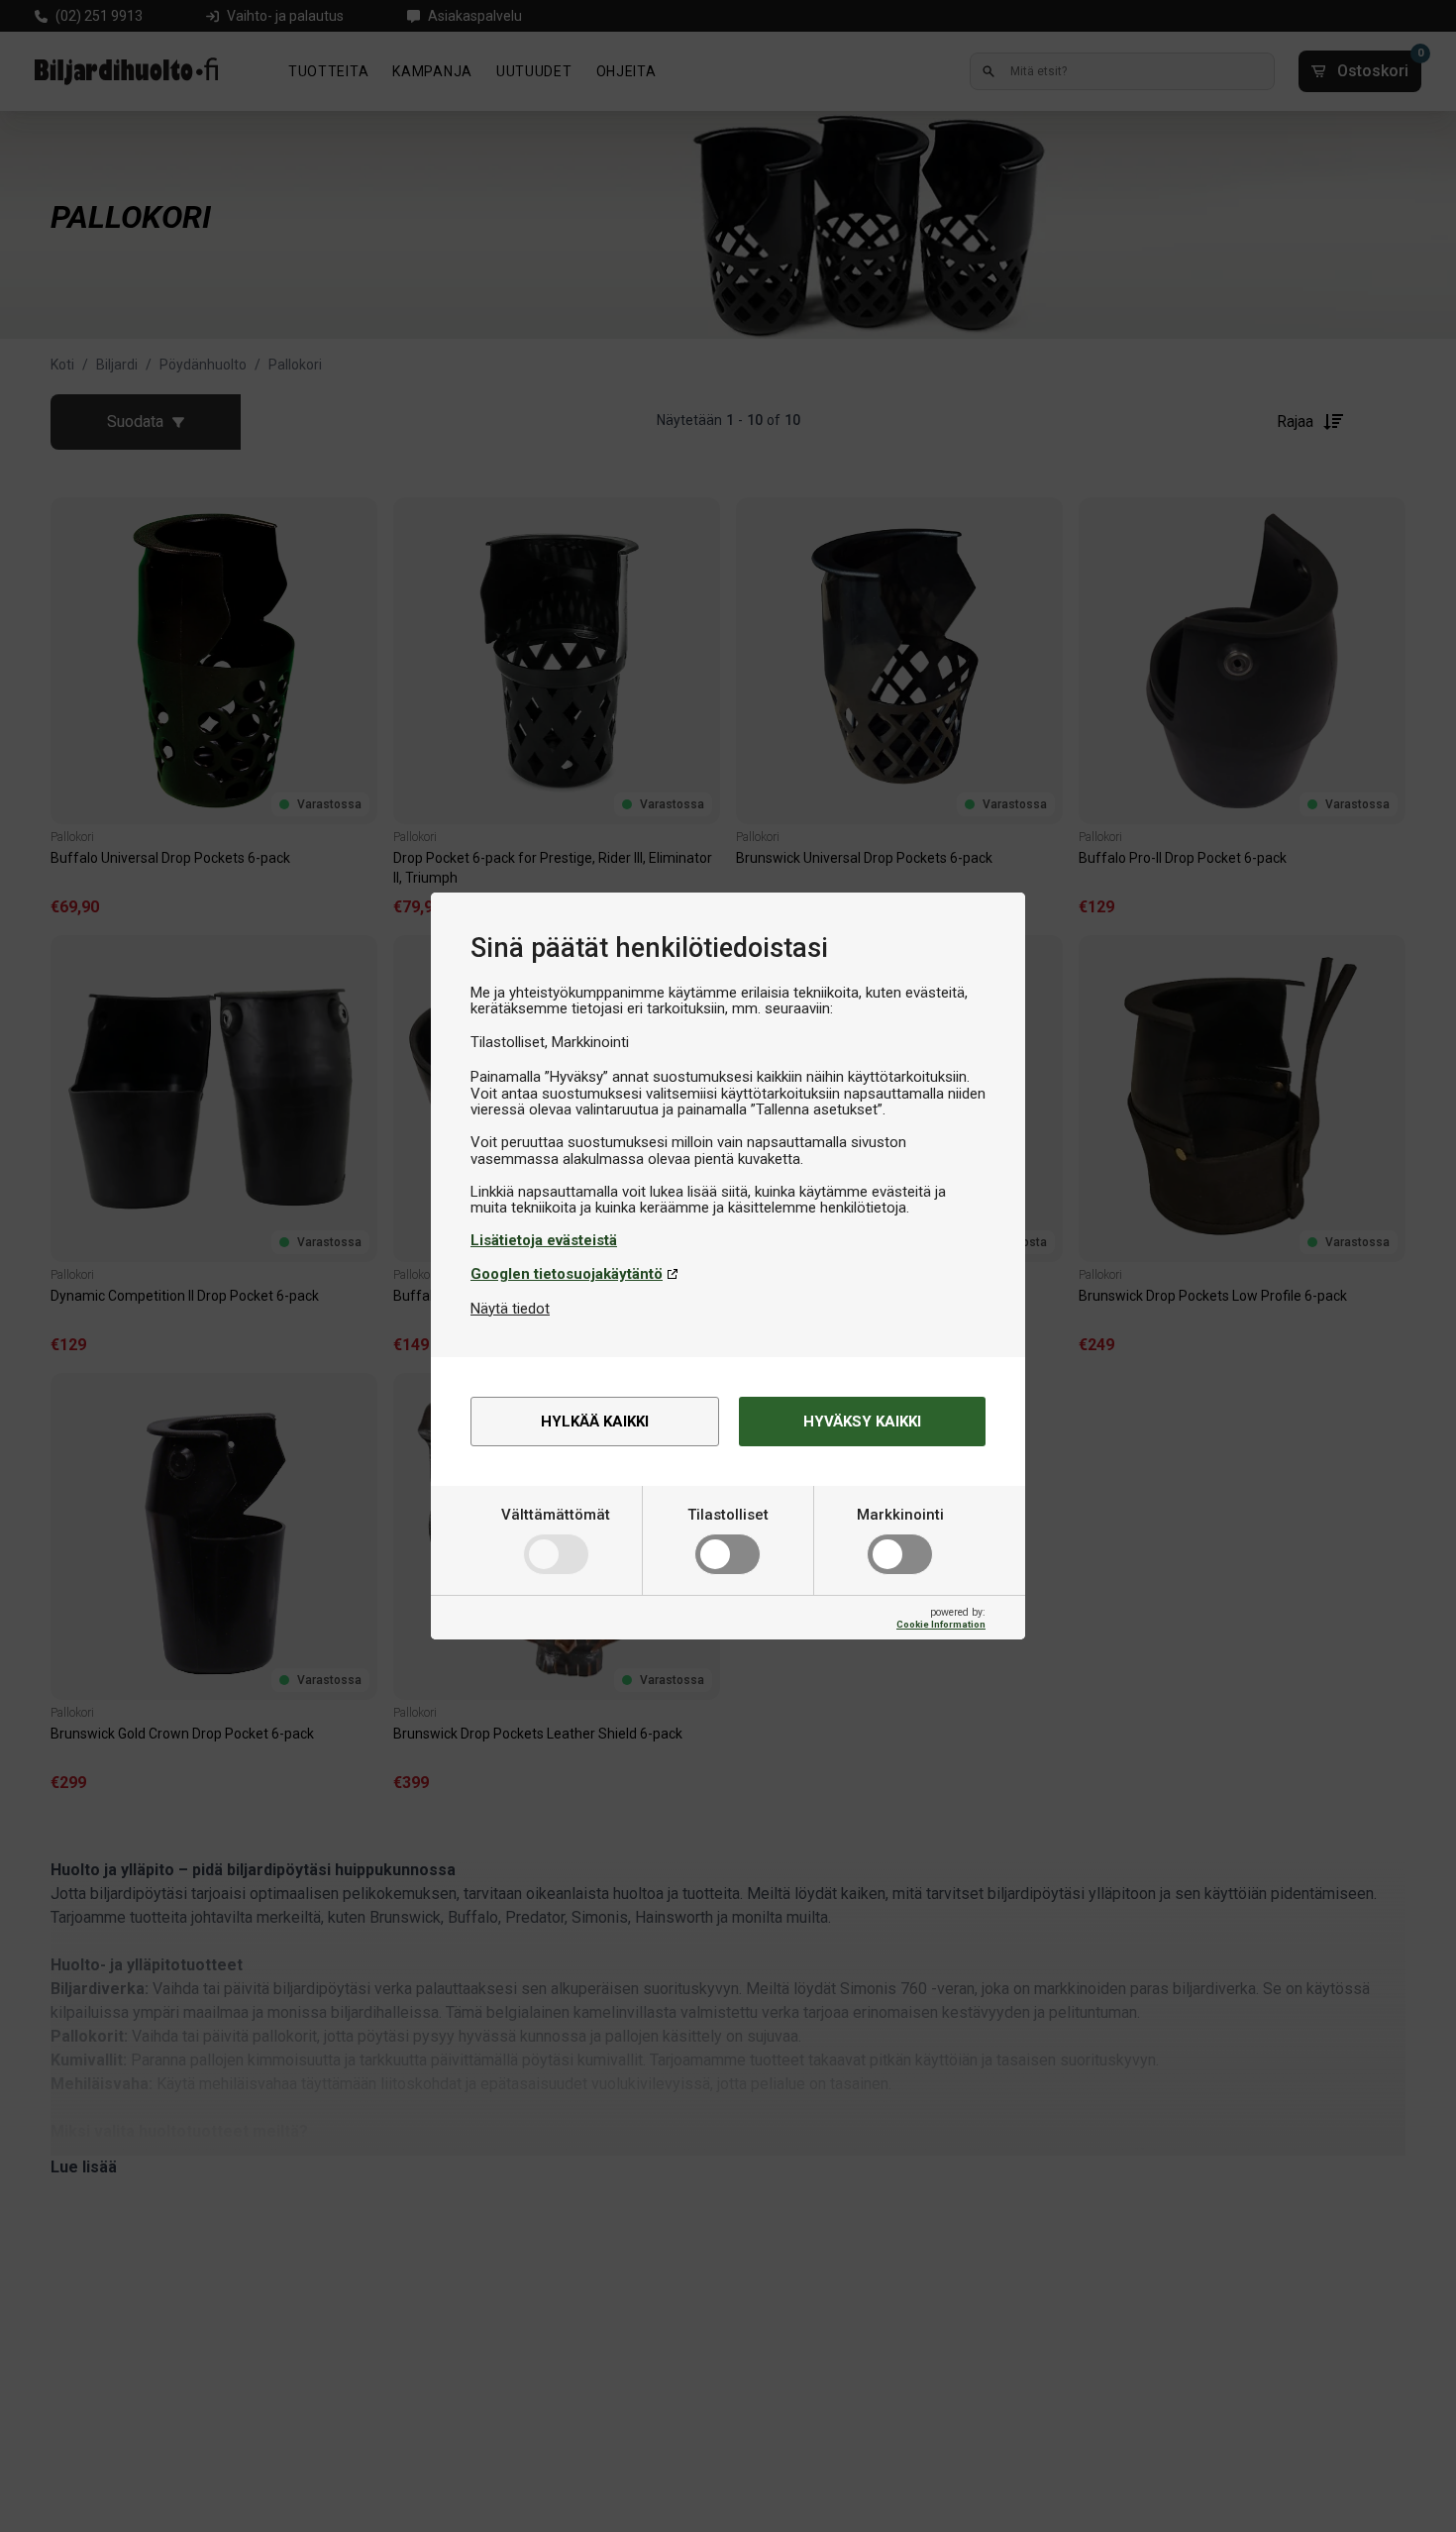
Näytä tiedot (510, 1309)
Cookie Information (941, 1624)
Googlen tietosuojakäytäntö (567, 1274)
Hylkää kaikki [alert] (595, 1422)
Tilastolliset (728, 1515)
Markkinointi (900, 1515)
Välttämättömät (556, 1515)
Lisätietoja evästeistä (544, 1240)
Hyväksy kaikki (862, 1422)
